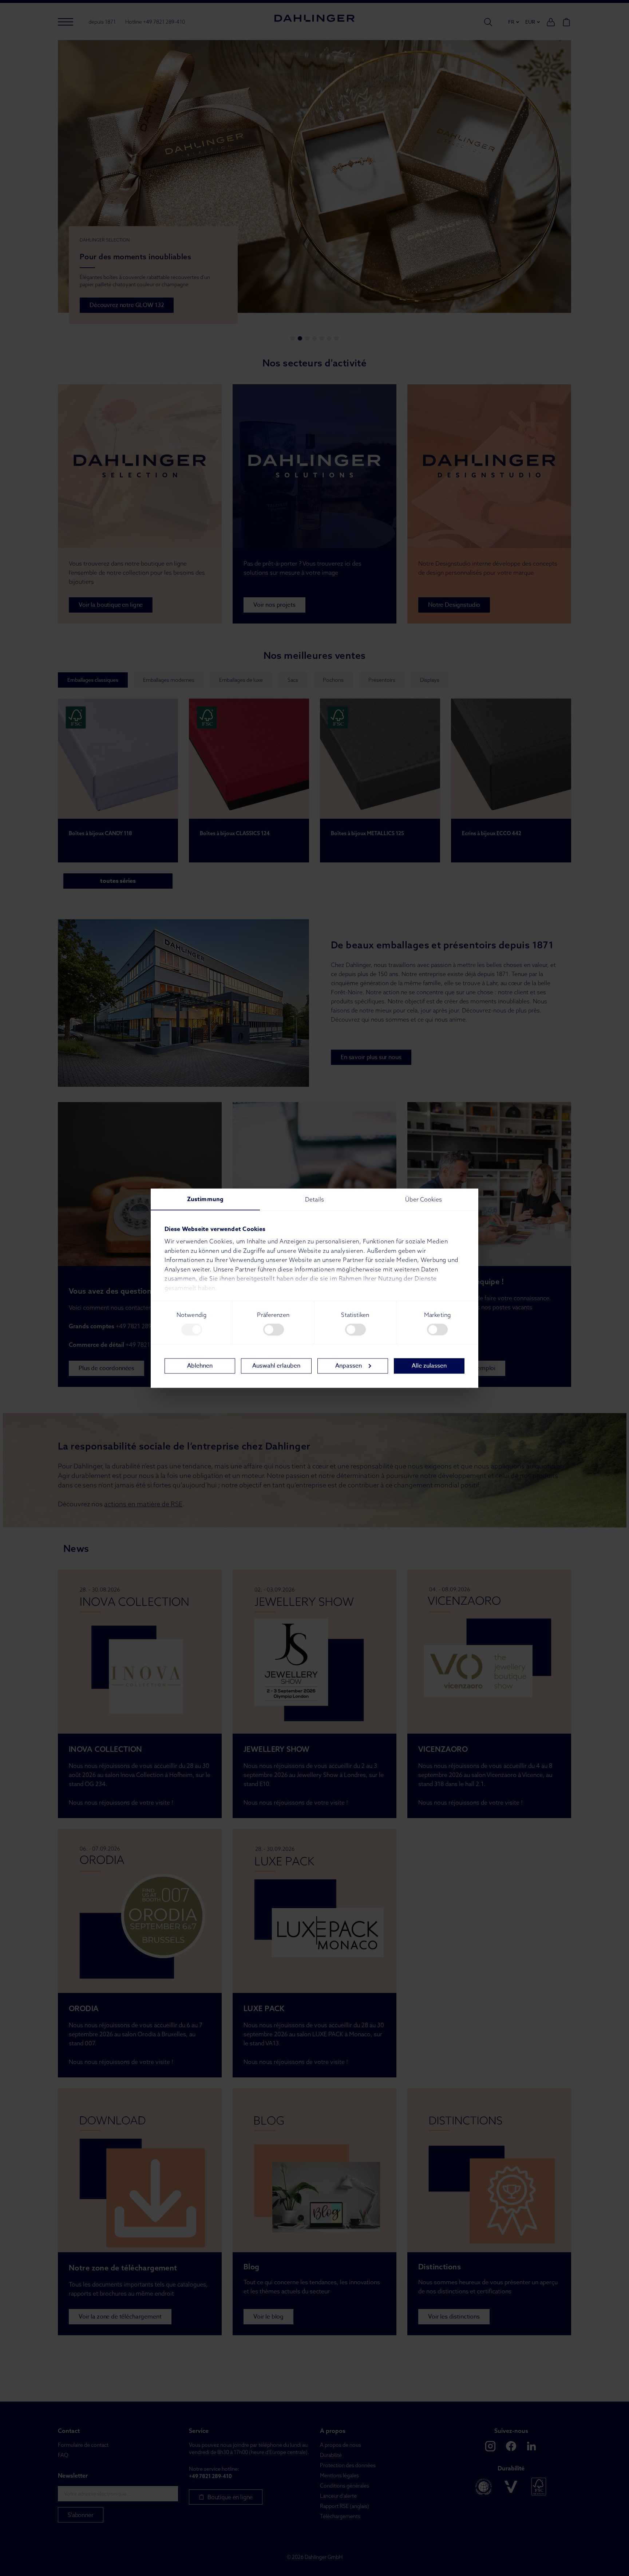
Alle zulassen (429, 1366)
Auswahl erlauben (276, 1366)
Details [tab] (314, 1199)
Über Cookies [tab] (424, 1199)
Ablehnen (200, 1366)
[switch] (274, 1329)
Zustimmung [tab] (205, 1199)
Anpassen (349, 1366)
